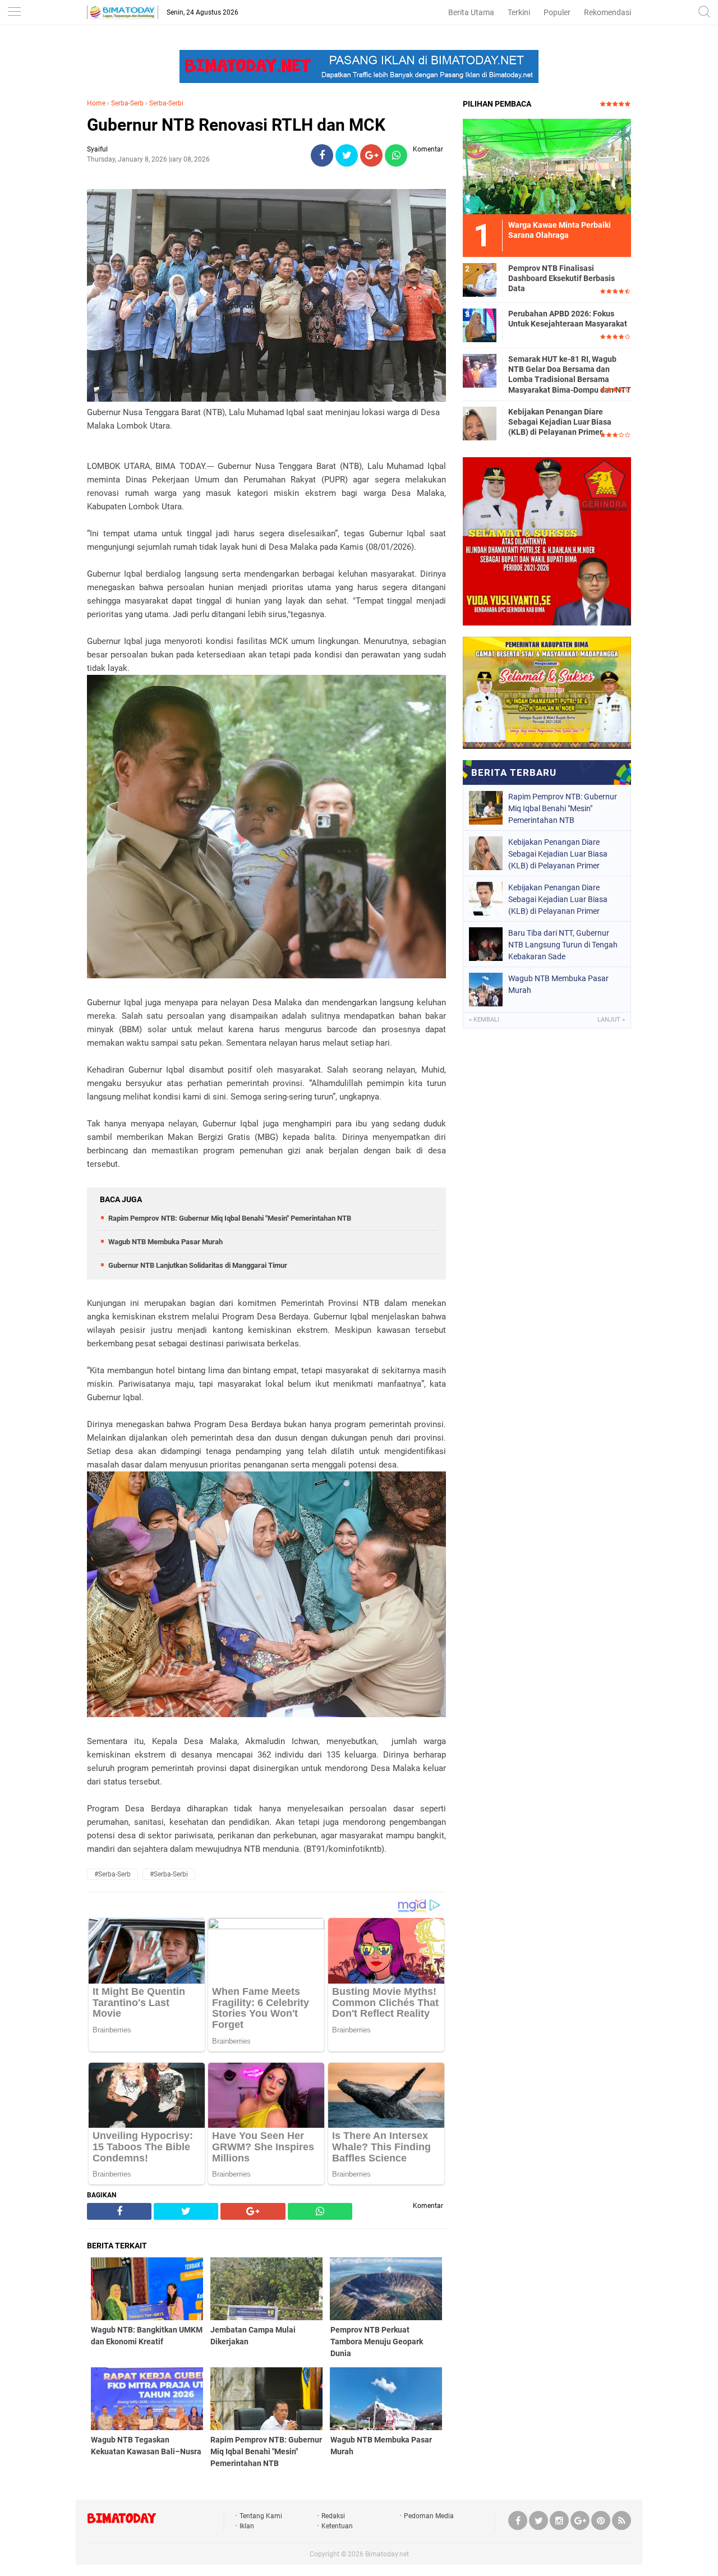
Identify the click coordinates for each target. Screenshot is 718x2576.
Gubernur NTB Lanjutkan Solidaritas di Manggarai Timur (198, 1265)
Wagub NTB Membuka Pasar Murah (165, 1242)
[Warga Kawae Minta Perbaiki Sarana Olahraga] (547, 166)
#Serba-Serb (112, 1874)
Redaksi (333, 2516)
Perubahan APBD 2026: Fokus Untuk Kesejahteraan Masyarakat (568, 319)
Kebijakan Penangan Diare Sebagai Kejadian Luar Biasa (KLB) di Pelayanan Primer (560, 422)
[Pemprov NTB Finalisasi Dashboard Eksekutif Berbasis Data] (480, 279)
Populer (557, 12)
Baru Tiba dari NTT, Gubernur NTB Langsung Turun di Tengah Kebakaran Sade (563, 945)
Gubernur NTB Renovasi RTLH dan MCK (236, 125)
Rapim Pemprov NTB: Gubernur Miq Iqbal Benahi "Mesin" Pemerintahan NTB (230, 1218)
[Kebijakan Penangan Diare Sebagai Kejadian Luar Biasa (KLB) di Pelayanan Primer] (480, 423)
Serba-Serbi (166, 103)
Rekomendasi (607, 12)
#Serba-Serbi (169, 1874)
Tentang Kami (261, 2516)
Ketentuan (337, 2526)
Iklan (247, 2526)
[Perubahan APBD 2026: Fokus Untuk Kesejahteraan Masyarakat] (480, 325)
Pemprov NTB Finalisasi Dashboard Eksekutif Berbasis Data (561, 278)
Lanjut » (611, 1020)
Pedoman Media (429, 2516)
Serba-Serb (127, 103)
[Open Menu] (14, 13)
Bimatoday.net (387, 2554)
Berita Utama (471, 12)
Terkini (519, 12)
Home (96, 103)
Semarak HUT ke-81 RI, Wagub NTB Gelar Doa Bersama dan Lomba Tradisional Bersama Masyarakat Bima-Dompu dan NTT (570, 374)
